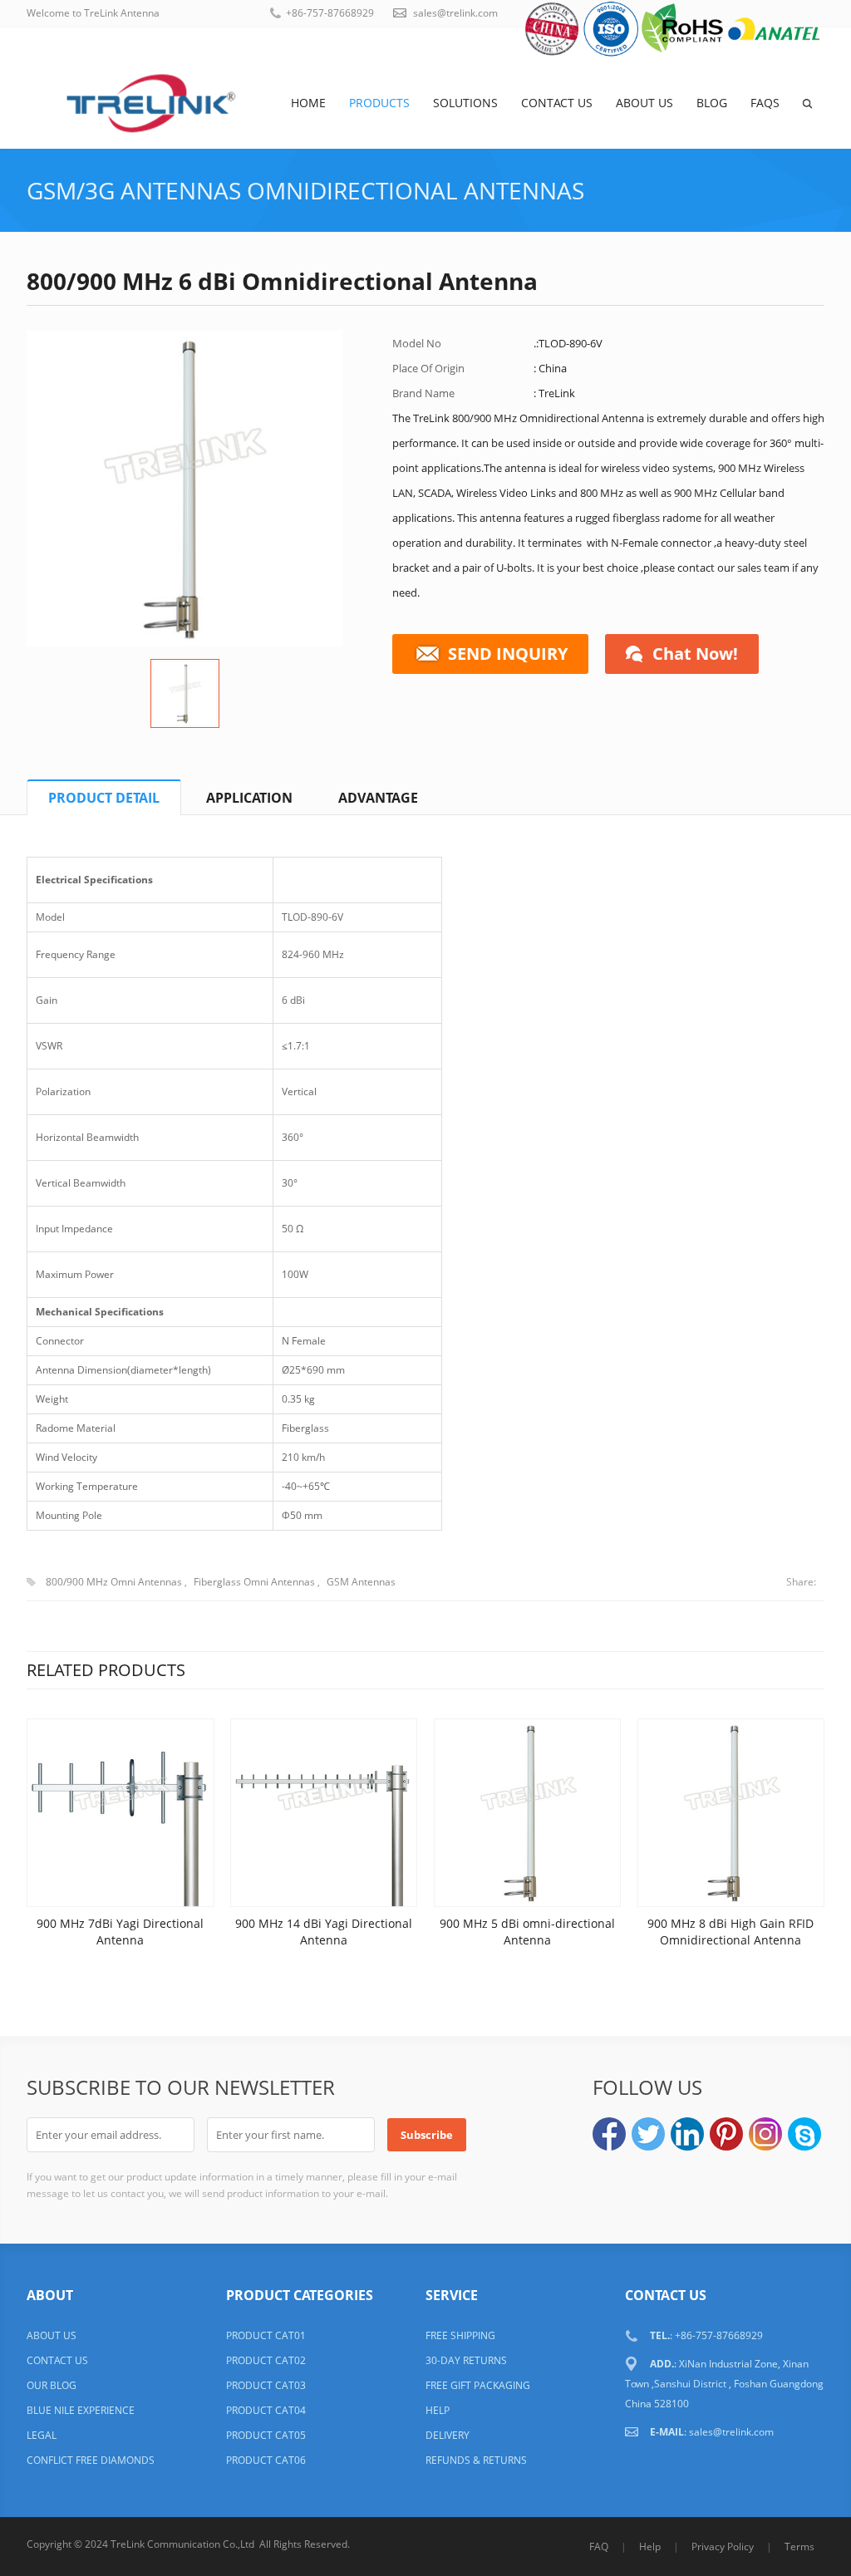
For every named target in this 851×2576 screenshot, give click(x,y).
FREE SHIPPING (460, 2335)
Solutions (465, 103)
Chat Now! (695, 654)
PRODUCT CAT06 (266, 2460)
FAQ (599, 2547)
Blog (712, 103)
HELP (438, 2410)
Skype (804, 2134)
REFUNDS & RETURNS (476, 2460)
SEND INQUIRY (508, 654)
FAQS (765, 103)
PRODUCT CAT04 (266, 2410)
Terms (799, 2547)
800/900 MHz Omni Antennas (114, 1582)
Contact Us (557, 103)
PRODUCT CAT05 (266, 2435)
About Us (644, 103)
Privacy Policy (723, 2547)
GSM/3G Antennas (134, 190)
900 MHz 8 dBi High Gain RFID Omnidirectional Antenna (730, 1932)
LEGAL (42, 2435)
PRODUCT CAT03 (266, 2385)
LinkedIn (687, 2134)
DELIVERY (448, 2435)
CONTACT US (57, 2360)
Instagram (765, 2134)
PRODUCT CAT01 (266, 2335)
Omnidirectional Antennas (416, 190)
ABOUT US (52, 2335)
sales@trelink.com (455, 13)
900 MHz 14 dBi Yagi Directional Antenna (324, 1932)
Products (379, 103)
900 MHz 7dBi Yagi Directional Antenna (120, 1932)
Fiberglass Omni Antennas (254, 1582)
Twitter (648, 2134)
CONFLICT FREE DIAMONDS (91, 2460)
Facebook (609, 2134)
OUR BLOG (52, 2385)
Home (308, 103)
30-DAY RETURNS (466, 2360)
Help (650, 2547)
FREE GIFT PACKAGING (478, 2385)
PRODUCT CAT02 (266, 2360)
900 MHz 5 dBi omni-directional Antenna (527, 1932)
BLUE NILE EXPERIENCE (81, 2410)
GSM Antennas (361, 1582)
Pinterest (726, 2134)
